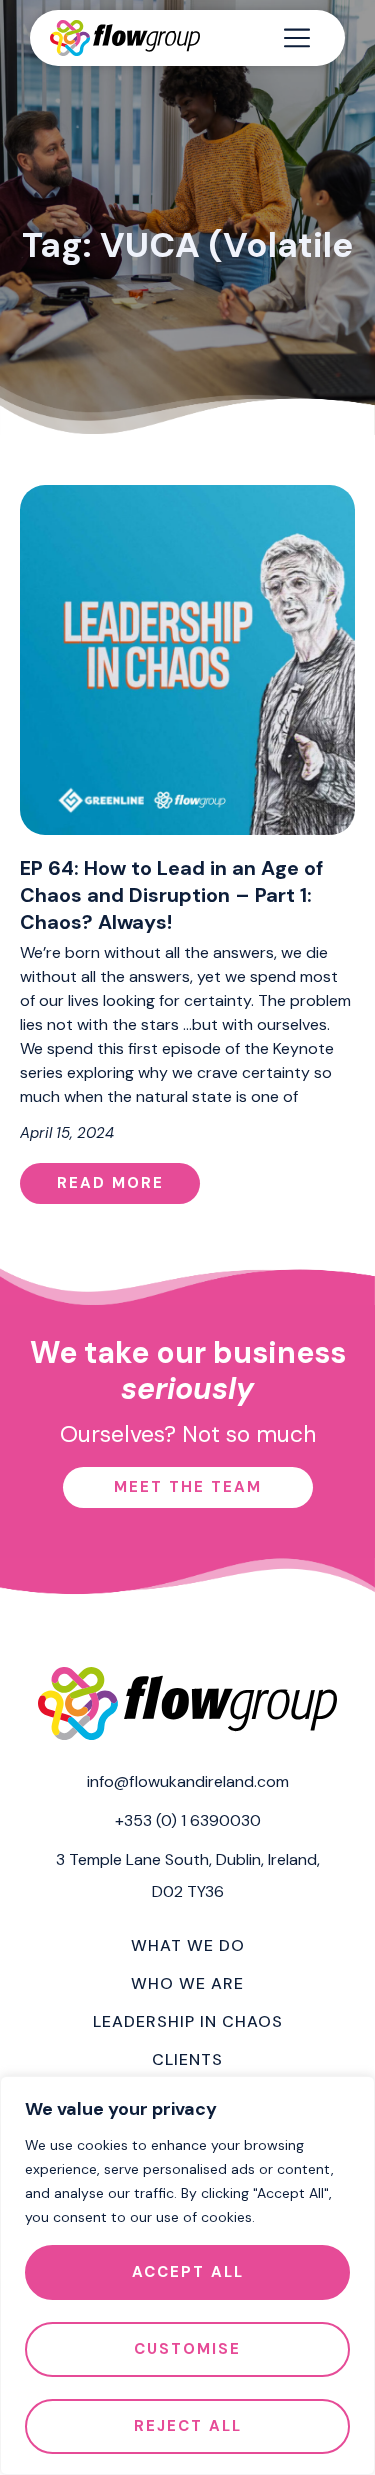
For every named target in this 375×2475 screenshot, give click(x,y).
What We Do (188, 1945)
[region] (187, 2275)
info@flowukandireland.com (188, 1781)
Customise (187, 2349)
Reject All (188, 2426)
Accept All (188, 2272)
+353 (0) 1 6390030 (188, 1820)
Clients (187, 2059)
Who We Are (187, 1983)
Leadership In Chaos (188, 2021)
